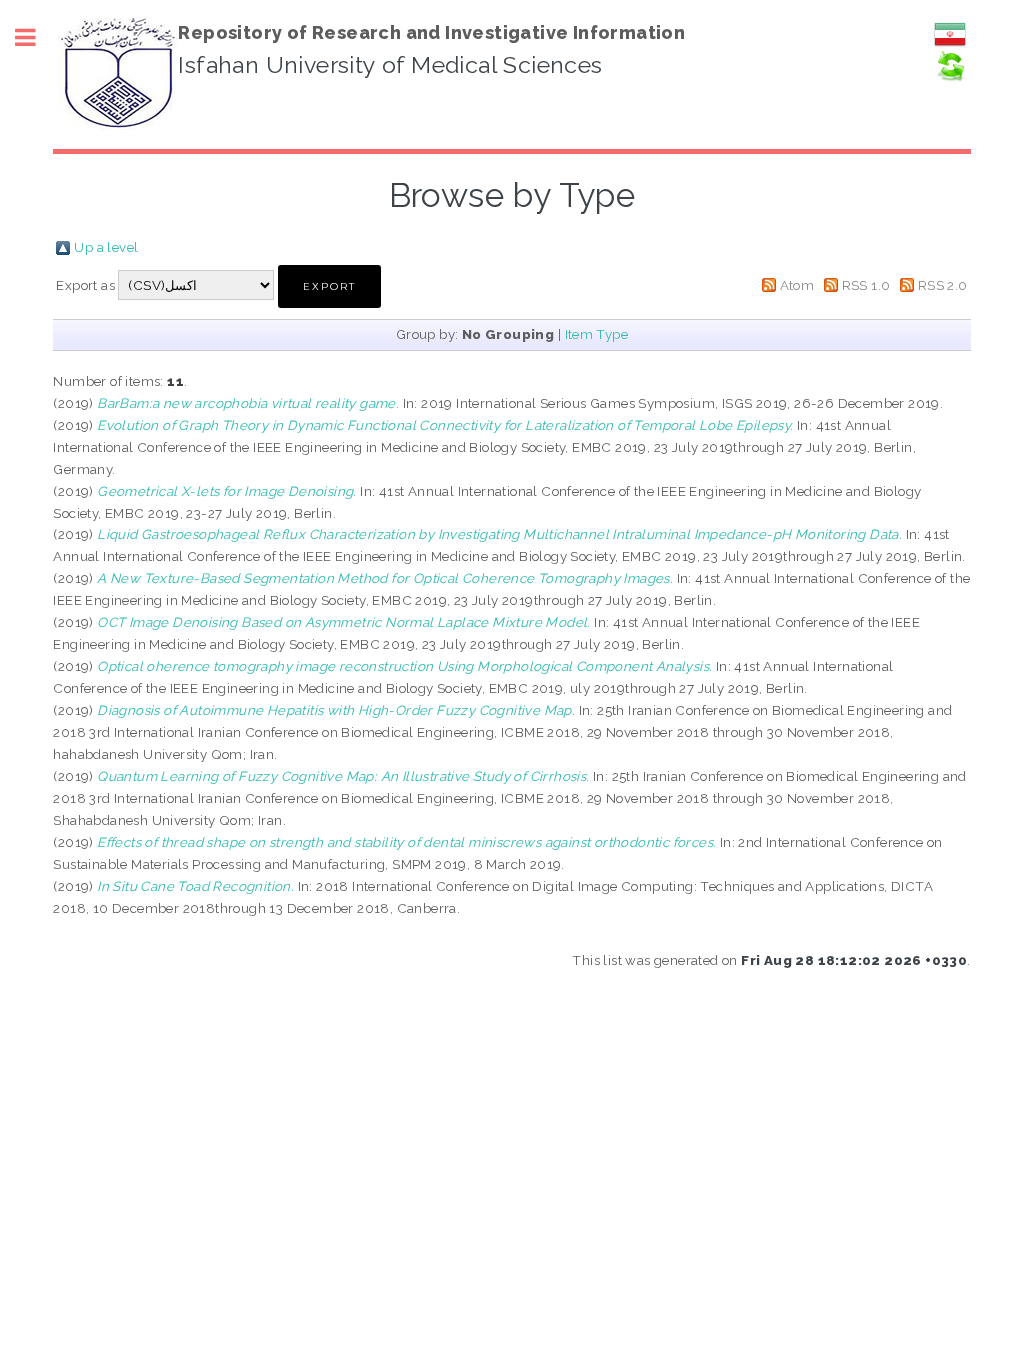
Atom (797, 285)
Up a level (106, 247)
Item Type (597, 334)
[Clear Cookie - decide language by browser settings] (950, 77)
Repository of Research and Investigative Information (431, 32)
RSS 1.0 (866, 285)
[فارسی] (950, 45)
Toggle (36, 37)
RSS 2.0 (943, 285)
